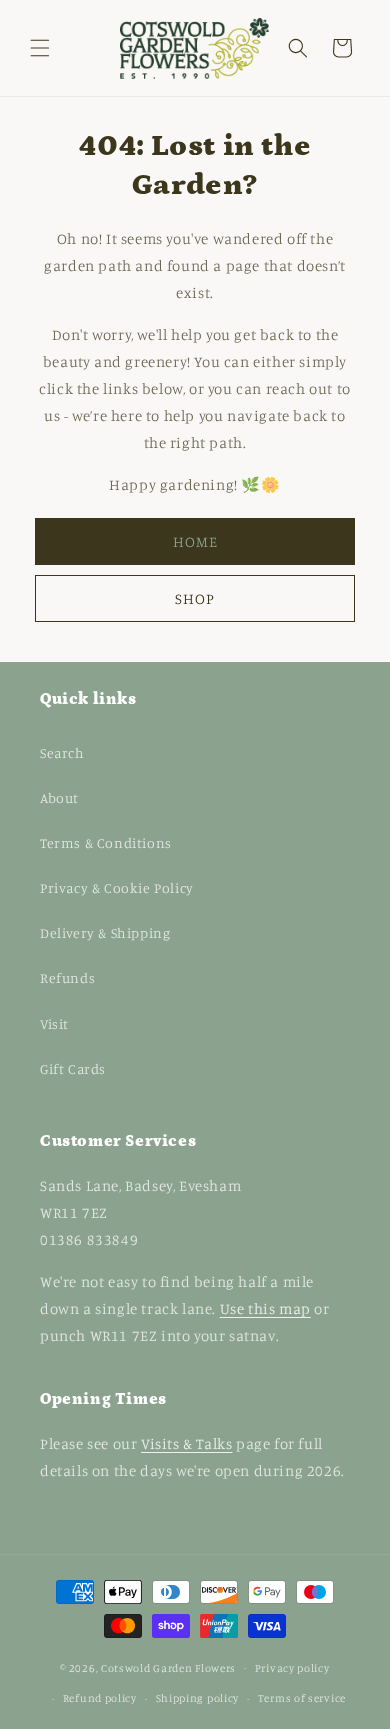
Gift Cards (73, 1068)
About (59, 797)
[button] (40, 48)
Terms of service (302, 1698)
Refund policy (100, 1698)
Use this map (265, 1308)
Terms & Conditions (106, 842)
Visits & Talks (186, 1443)
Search (62, 752)
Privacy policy (292, 1668)
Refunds (67, 977)
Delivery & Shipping (105, 932)
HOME (195, 541)
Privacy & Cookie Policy (117, 887)
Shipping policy (198, 1698)
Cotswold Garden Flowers (168, 1667)
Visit (54, 1023)
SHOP (195, 598)
